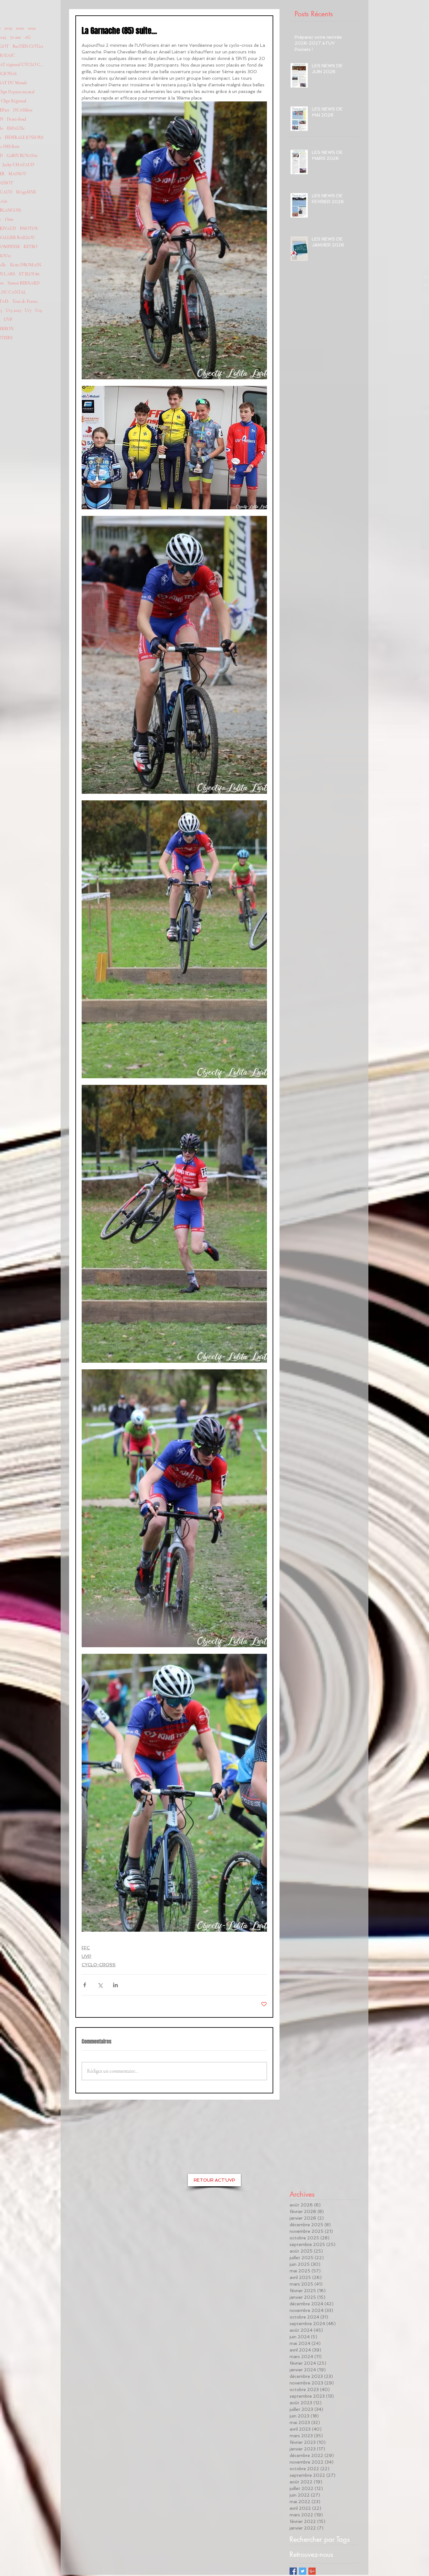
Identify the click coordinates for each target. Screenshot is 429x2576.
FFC (86, 1948)
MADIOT (17, 174)
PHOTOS (29, 228)
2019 (8, 28)
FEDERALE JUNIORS (24, 137)
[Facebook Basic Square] (293, 2571)
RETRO (30, 247)
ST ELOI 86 (29, 274)
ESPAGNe (16, 128)
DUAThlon (23, 110)
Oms (9, 219)
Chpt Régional (14, 101)
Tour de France (25, 301)
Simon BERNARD (24, 283)
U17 (28, 310)
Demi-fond (16, 119)
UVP (8, 319)
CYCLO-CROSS (99, 1965)
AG (28, 37)
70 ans (15, 37)
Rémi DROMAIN (26, 265)
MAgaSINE (26, 192)
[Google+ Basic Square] (312, 2571)
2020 (20, 28)
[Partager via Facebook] (85, 1985)
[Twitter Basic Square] (303, 2571)
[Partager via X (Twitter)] (100, 1985)
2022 (32, 28)
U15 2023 (14, 310)
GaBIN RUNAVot (22, 156)
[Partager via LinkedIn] (115, 1985)
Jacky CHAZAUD (18, 165)
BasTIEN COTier (28, 46)
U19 (39, 310)
